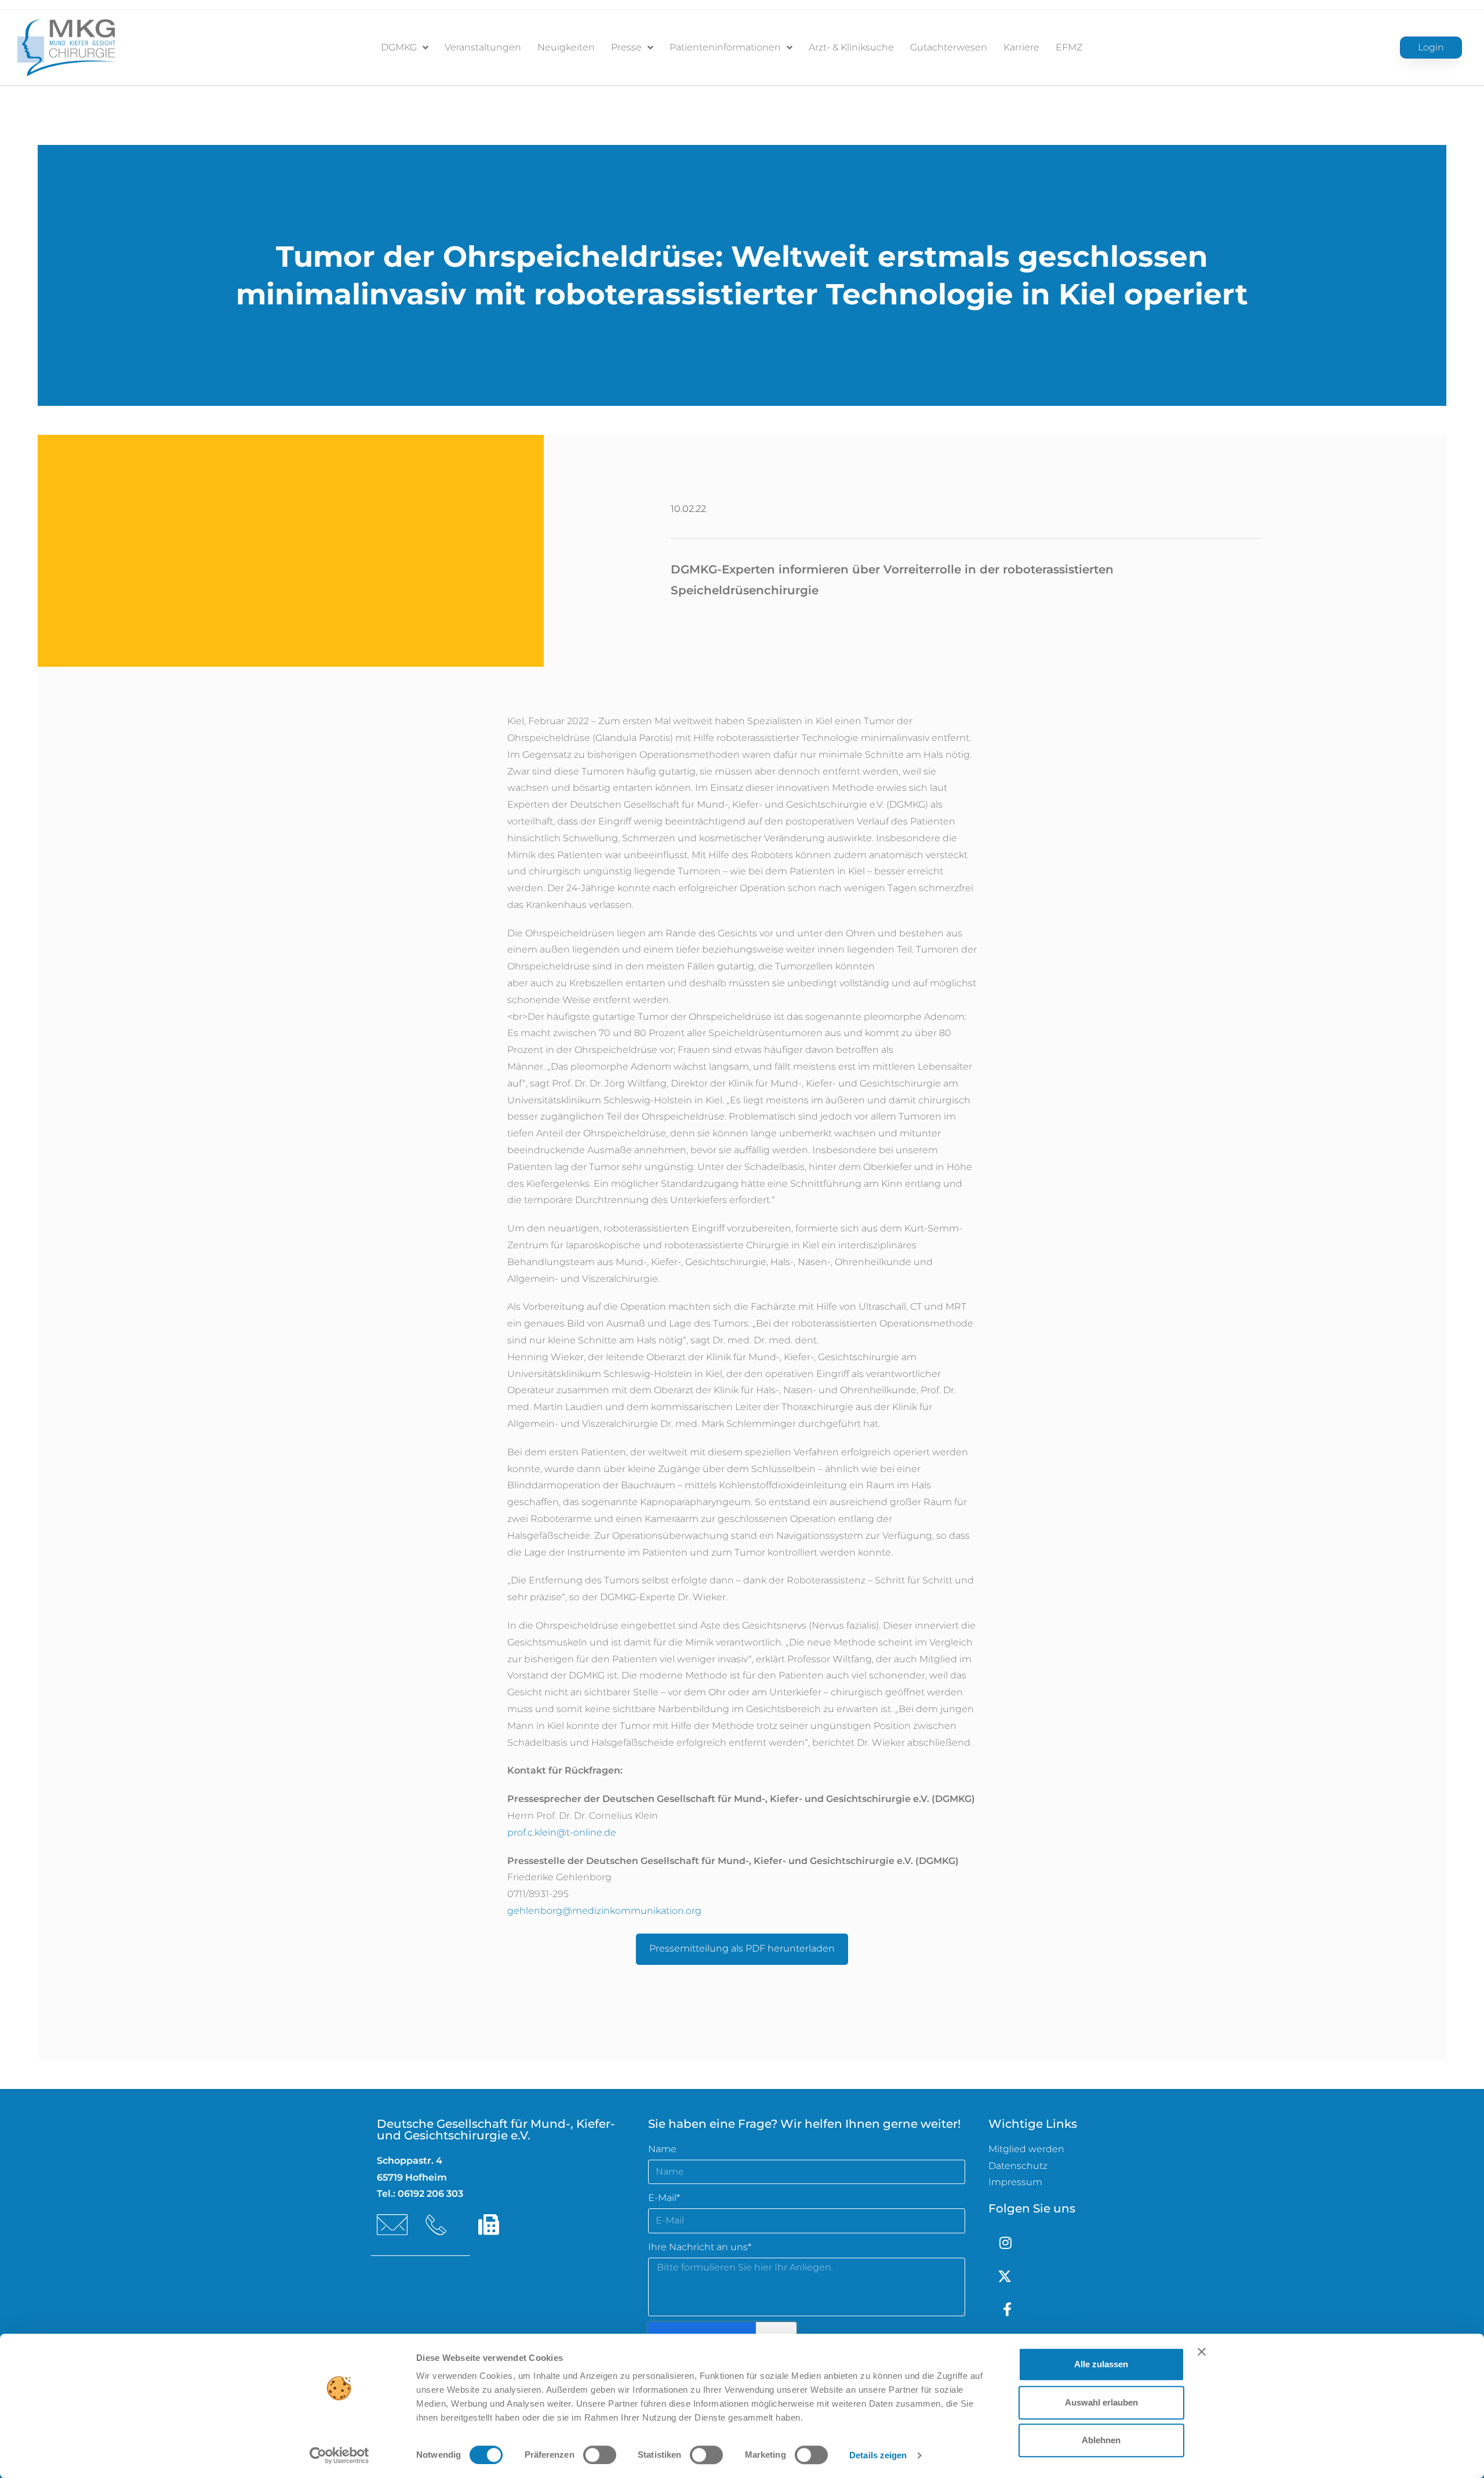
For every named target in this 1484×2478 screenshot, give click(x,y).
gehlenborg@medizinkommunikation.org (604, 1911)
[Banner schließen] (1202, 2352)
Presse (626, 47)
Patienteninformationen (725, 47)
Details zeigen (878, 2455)
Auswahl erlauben (1101, 2402)
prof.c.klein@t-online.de (562, 1832)
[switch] (600, 2455)
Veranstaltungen (483, 47)
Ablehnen (1101, 2440)
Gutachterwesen (949, 47)
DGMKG (399, 47)
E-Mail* (664, 2198)
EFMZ (1069, 47)
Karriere (1021, 47)
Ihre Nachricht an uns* (700, 2247)
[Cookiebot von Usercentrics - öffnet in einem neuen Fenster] (339, 2455)
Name (662, 2149)
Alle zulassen (1101, 2364)
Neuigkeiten (566, 47)
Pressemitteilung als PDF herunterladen (742, 1948)
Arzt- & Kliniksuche (851, 47)
